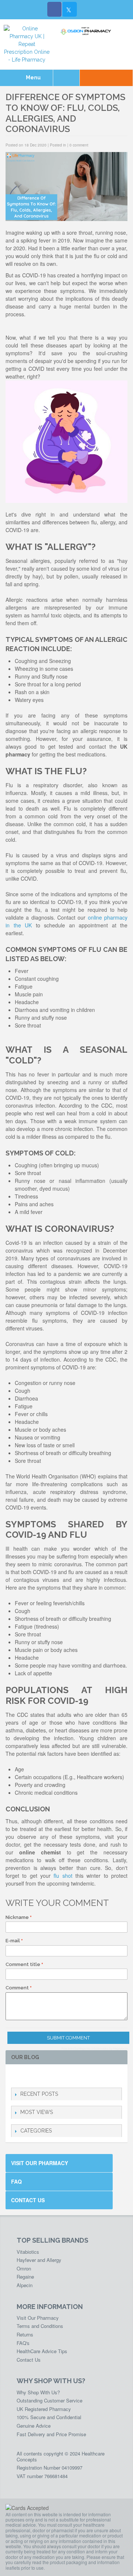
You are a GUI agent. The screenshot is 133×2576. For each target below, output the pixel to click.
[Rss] (51, 2076)
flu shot (63, 1876)
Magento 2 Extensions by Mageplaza (103, 2048)
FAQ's (23, 2343)
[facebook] (15, 2076)
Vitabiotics (28, 2252)
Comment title (23, 1964)
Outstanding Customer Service (50, 2400)
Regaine (25, 2277)
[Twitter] (69, 9)
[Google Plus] (39, 2076)
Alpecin (25, 2285)
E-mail (13, 1941)
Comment (17, 1988)
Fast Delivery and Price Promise (51, 2434)
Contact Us (28, 2200)
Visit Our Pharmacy (40, 2163)
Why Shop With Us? (38, 2392)
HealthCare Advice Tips (42, 2351)
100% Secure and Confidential (49, 2417)
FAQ (16, 2181)
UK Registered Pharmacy (44, 2409)
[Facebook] (55, 9)
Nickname (17, 1917)
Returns (25, 2334)
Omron (24, 2268)
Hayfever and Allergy (39, 2260)
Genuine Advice (34, 2426)
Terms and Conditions (40, 2326)
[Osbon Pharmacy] (87, 31)
